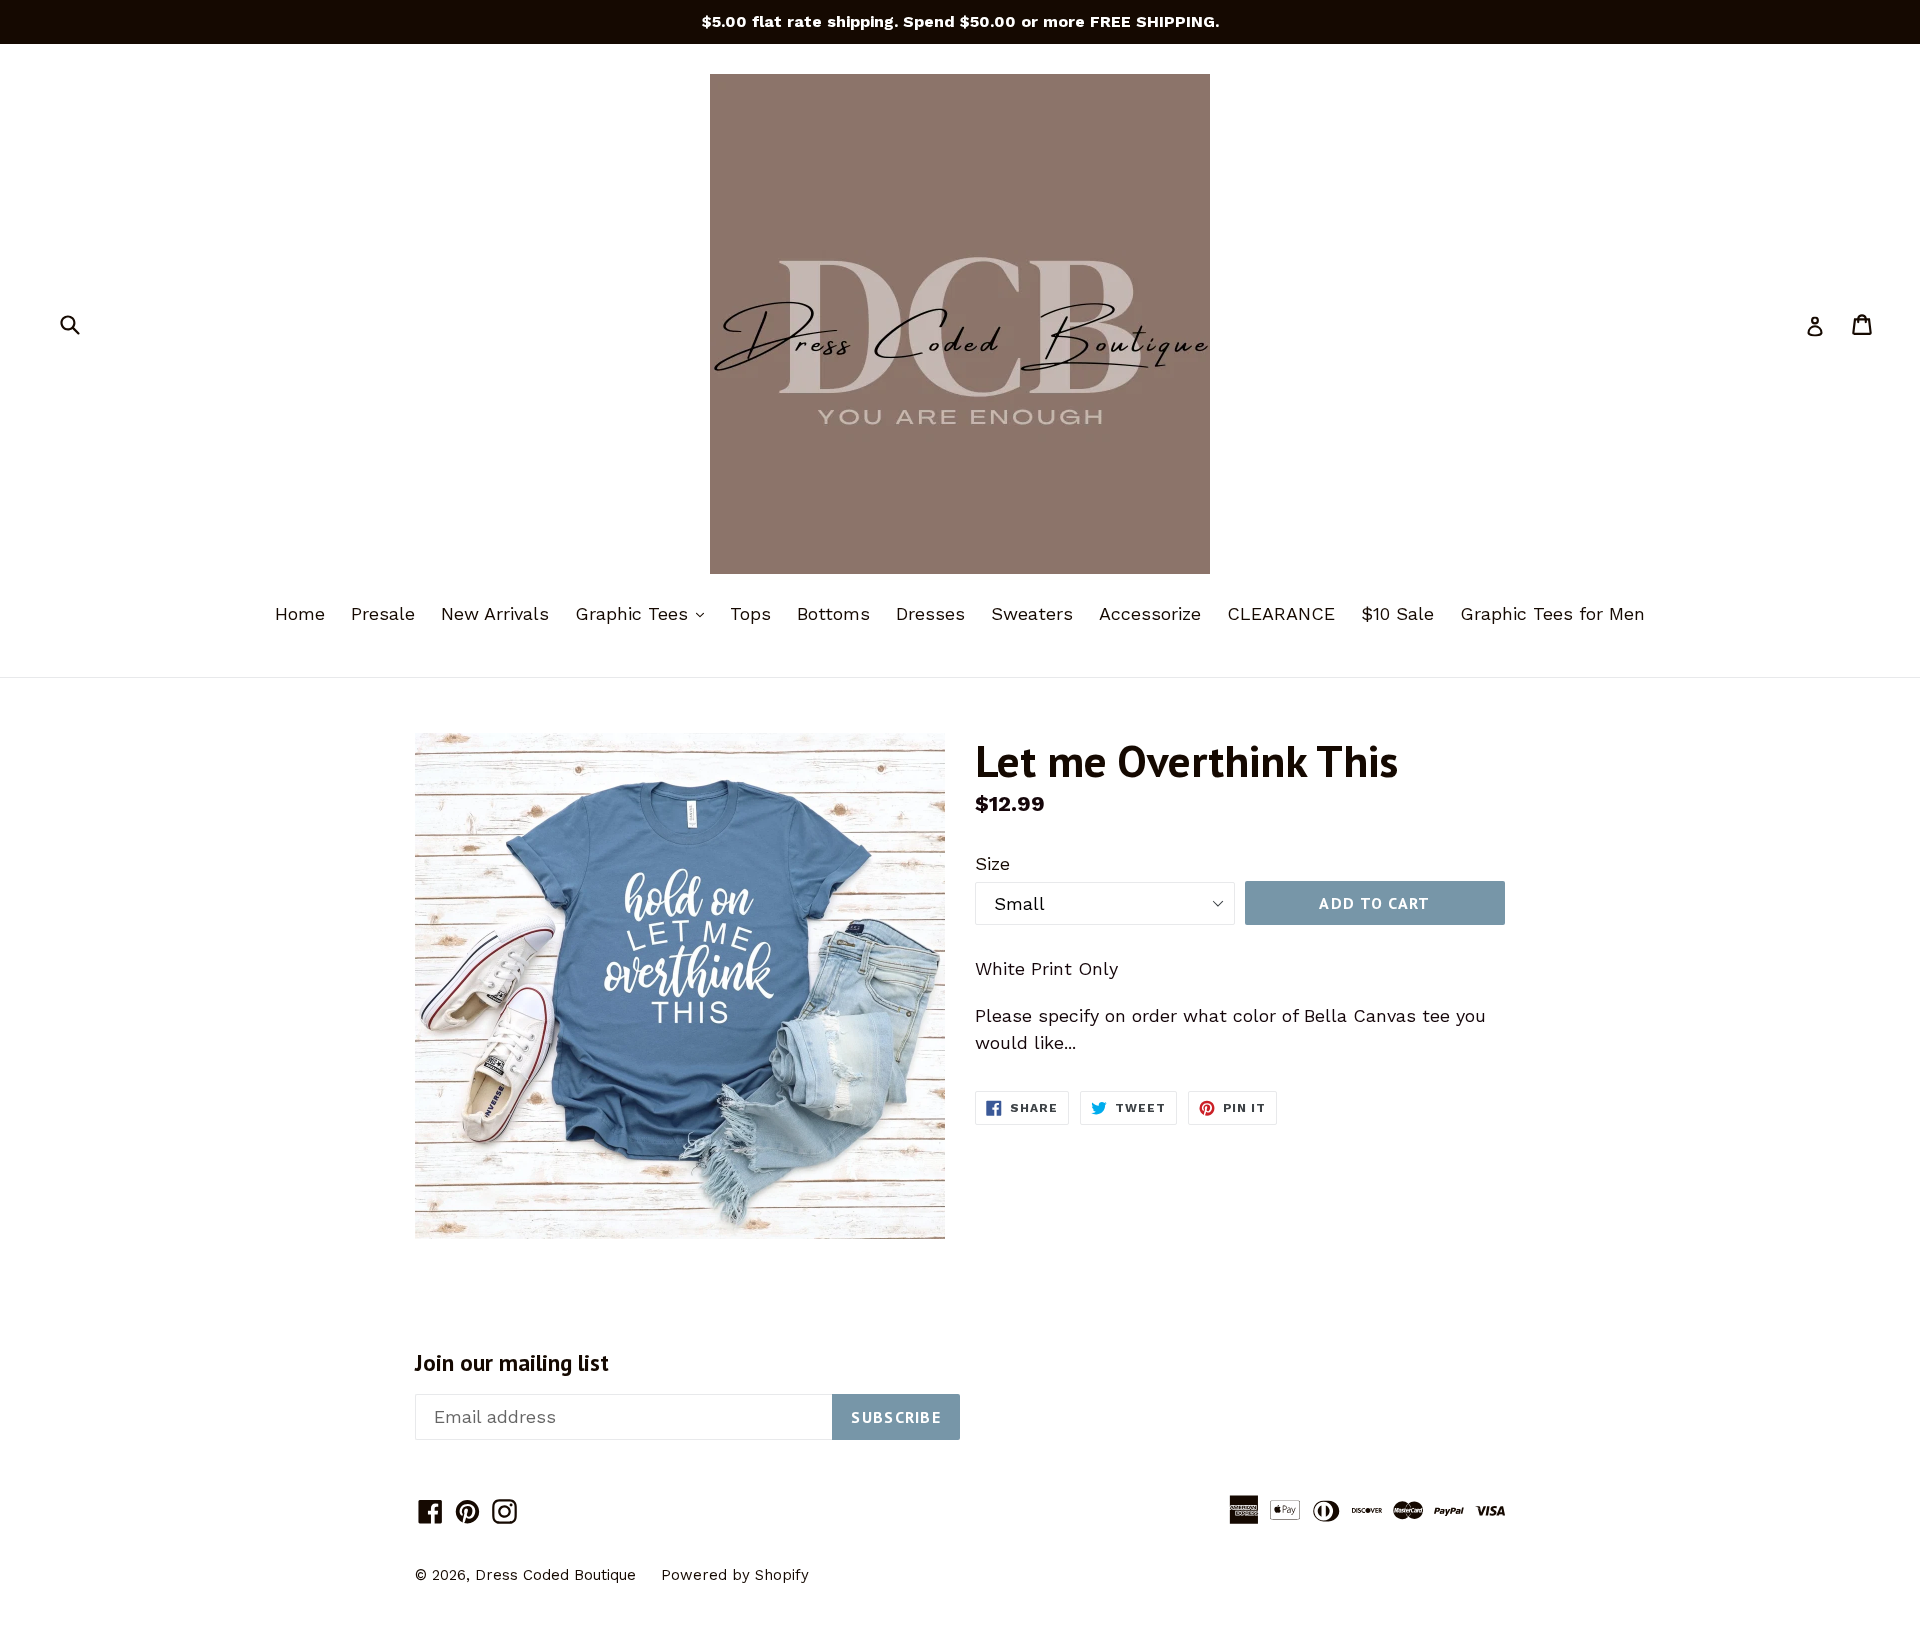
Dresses (930, 613)
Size (992, 863)
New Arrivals (495, 613)
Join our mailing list (512, 1363)
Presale (383, 613)
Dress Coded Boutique (558, 1575)
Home (300, 613)
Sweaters (1032, 613)
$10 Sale (1397, 613)
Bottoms (833, 613)
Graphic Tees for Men (1552, 613)
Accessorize (1150, 613)
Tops (750, 613)
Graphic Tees (644, 613)
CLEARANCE (1281, 613)
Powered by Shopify (735, 1575)
